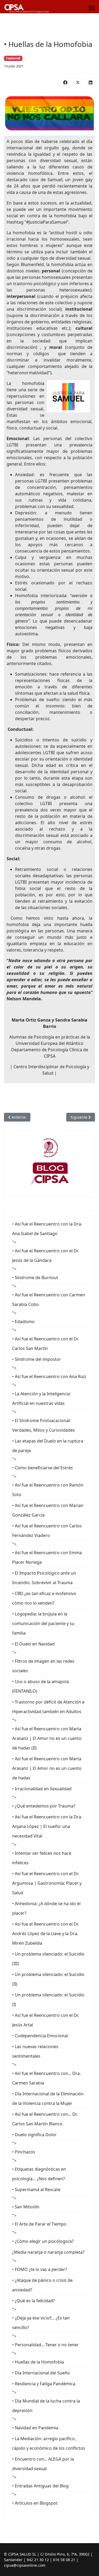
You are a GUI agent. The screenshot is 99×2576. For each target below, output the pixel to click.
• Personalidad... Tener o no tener (45, 2345)
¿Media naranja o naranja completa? (48, 2252)
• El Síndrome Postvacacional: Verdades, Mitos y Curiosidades (44, 1425)
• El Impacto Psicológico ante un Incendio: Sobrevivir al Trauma (44, 1578)
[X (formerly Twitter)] (78, 82)
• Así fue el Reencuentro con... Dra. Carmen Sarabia (46, 2078)
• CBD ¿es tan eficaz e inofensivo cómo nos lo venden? (44, 1598)
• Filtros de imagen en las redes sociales (43, 1666)
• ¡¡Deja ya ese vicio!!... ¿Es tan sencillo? (41, 2323)
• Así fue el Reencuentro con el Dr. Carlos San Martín (46, 1344)
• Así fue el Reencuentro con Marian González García (48, 1510)
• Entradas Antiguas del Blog (40, 2486)
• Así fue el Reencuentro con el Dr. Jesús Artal (46, 2020)
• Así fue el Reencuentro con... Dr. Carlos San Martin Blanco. (45, 2119)
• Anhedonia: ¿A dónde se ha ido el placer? (46, 1908)
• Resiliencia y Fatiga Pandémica (44, 2384)
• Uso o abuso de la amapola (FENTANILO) (41, 1686)
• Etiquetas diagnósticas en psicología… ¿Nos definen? (39, 2174)
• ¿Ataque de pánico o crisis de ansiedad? (42, 2285)
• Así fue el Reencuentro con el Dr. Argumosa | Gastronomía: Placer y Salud (47, 1883)
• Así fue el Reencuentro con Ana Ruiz (49, 1376)
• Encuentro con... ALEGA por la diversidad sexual (43, 2464)
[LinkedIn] (91, 82)
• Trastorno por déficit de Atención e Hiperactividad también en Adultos (48, 1707)
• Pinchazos (24, 2152)
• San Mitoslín (26, 2207)
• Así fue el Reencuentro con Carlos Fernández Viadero (47, 1531)
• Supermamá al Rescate (36, 2190)
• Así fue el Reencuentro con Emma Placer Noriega (47, 1557)
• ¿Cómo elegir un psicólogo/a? (43, 2241)
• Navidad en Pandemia (35, 2428)
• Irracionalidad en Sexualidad (42, 1789)
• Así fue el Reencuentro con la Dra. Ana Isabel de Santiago (47, 1229)
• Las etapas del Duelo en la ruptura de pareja (48, 1446)
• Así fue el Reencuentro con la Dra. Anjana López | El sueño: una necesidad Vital (47, 1826)
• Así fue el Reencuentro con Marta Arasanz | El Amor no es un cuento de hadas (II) (47, 1738)
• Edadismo (23, 1322)
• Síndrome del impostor (37, 1359)
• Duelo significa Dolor (34, 2135)
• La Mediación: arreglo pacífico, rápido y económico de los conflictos (49, 2443)
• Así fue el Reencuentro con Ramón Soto (48, 1490)
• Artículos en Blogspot (35, 2503)
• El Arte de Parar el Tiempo (39, 2224)
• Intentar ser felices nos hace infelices (42, 1858)
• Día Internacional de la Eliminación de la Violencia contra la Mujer (48, 2099)
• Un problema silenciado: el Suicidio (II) (48, 1979)
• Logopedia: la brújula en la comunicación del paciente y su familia (43, 1623)
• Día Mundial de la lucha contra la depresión (46, 2406)
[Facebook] (65, 82)
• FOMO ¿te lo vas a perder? (40, 2269)
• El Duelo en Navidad (33, 1644)
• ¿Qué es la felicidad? (34, 2301)
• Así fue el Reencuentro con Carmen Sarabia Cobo (49, 1300)
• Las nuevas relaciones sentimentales (35, 2051)
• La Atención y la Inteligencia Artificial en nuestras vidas (41, 1398)
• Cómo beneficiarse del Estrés (43, 1468)
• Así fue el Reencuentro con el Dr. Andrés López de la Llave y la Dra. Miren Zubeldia (46, 1934)
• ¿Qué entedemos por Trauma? (44, 1806)
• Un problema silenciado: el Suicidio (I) (48, 2000)
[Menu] (92, 8)
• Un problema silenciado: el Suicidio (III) (48, 1959)
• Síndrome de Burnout (35, 1278)
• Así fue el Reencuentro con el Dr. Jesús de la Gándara (46, 1256)
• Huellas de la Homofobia (38, 2362)
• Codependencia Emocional (40, 2036)
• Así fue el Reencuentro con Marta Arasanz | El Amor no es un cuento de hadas (47, 1768)
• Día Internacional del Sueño (41, 2373)
